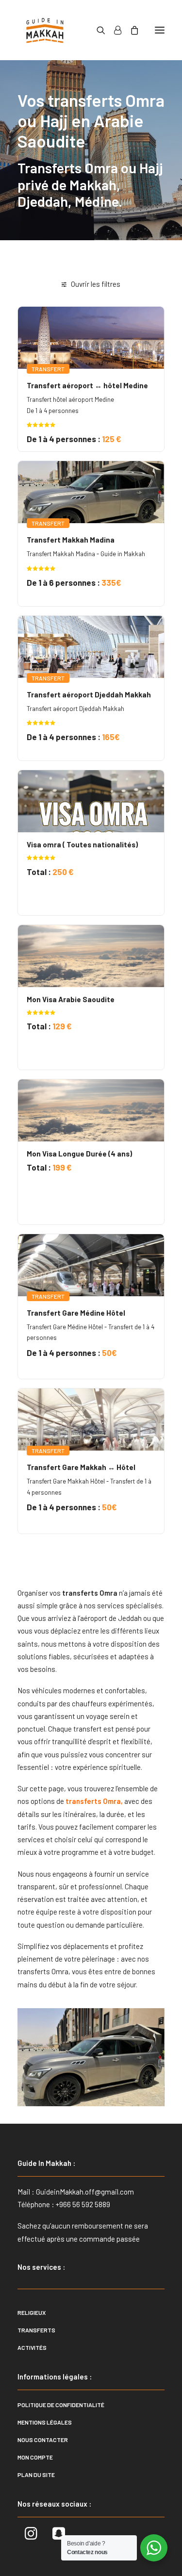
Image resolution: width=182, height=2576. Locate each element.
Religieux (32, 2312)
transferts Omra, (44, 1971)
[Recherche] (97, 30)
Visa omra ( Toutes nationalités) (82, 844)
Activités (32, 2347)
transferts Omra (92, 1801)
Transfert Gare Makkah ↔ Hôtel (81, 1467)
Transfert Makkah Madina (71, 540)
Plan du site (36, 2475)
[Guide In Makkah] (45, 30)
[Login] (113, 30)
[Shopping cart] (130, 30)
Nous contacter (43, 2440)
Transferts (36, 2330)
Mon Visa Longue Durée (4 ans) (79, 1154)
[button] (160, 30)
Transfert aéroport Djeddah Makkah (89, 694)
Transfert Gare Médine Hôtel (76, 1313)
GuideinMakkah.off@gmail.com (85, 2192)
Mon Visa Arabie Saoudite (71, 999)
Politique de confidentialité (61, 2405)
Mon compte (35, 2457)
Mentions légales (45, 2422)
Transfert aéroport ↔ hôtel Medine (87, 385)
